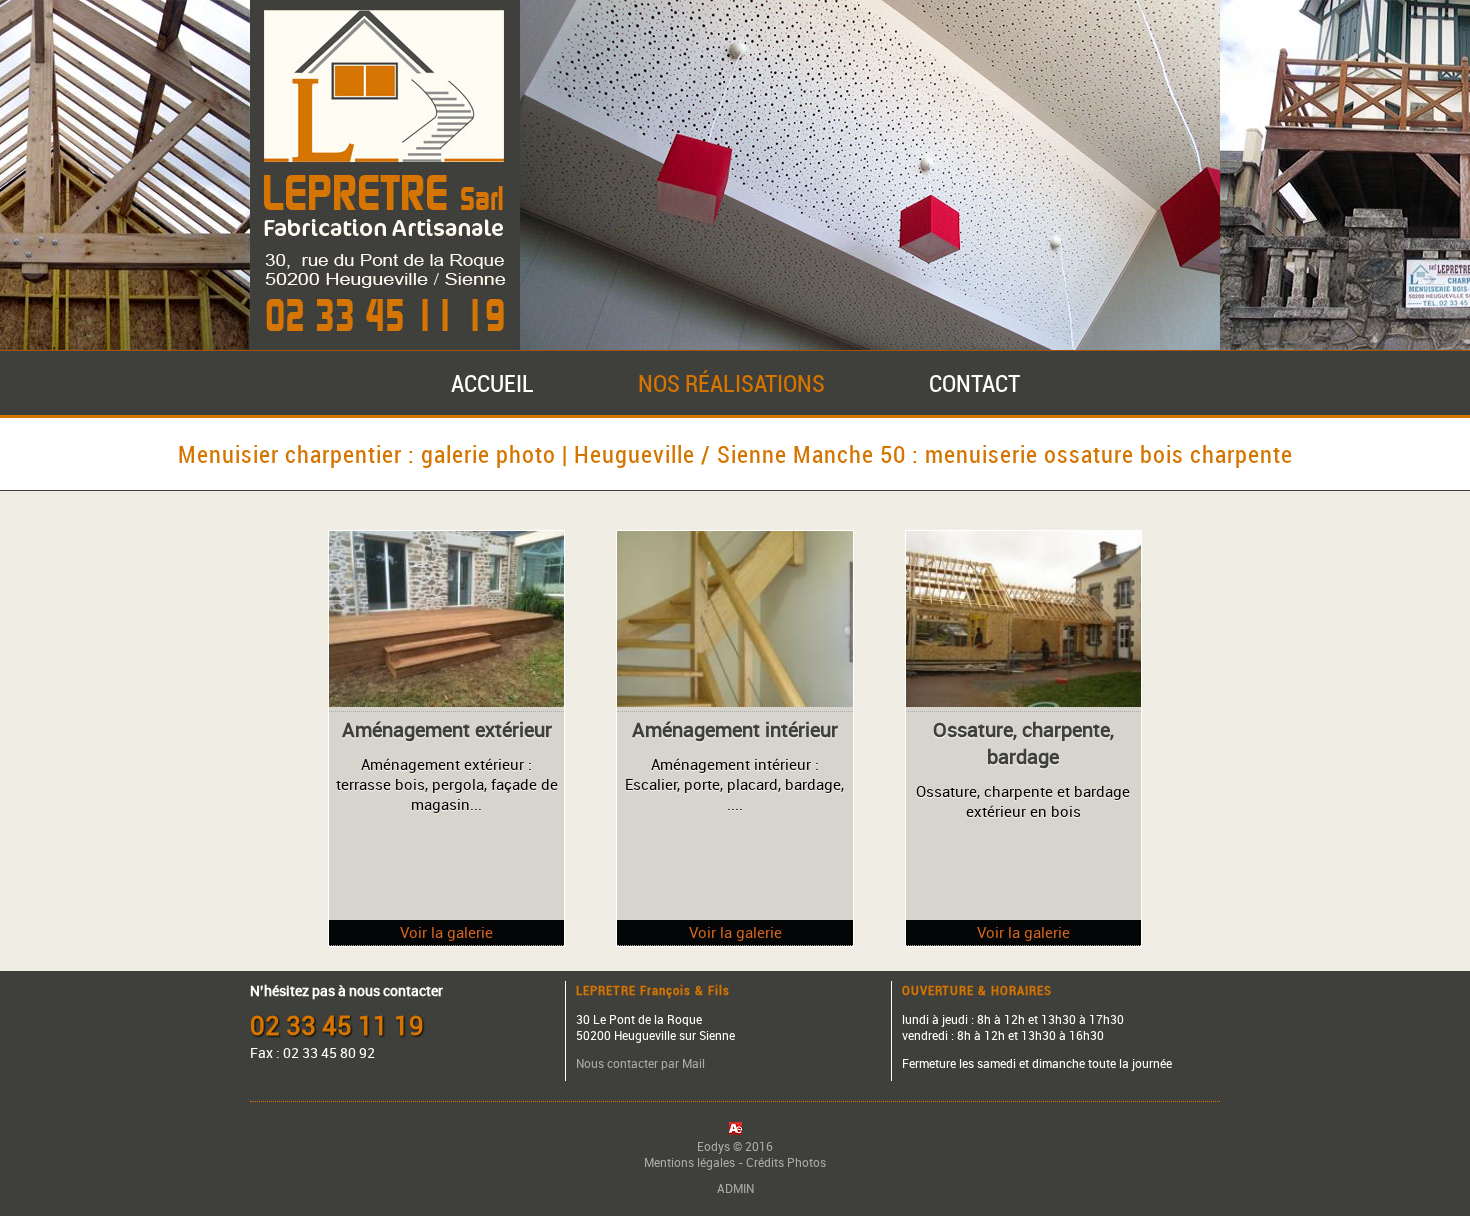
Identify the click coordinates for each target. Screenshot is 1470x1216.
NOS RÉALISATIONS (731, 383)
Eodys (713, 1146)
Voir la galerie (446, 932)
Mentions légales (689, 1162)
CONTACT (974, 383)
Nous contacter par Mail (640, 1063)
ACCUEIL (492, 383)
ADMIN (735, 1188)
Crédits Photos (786, 1162)
